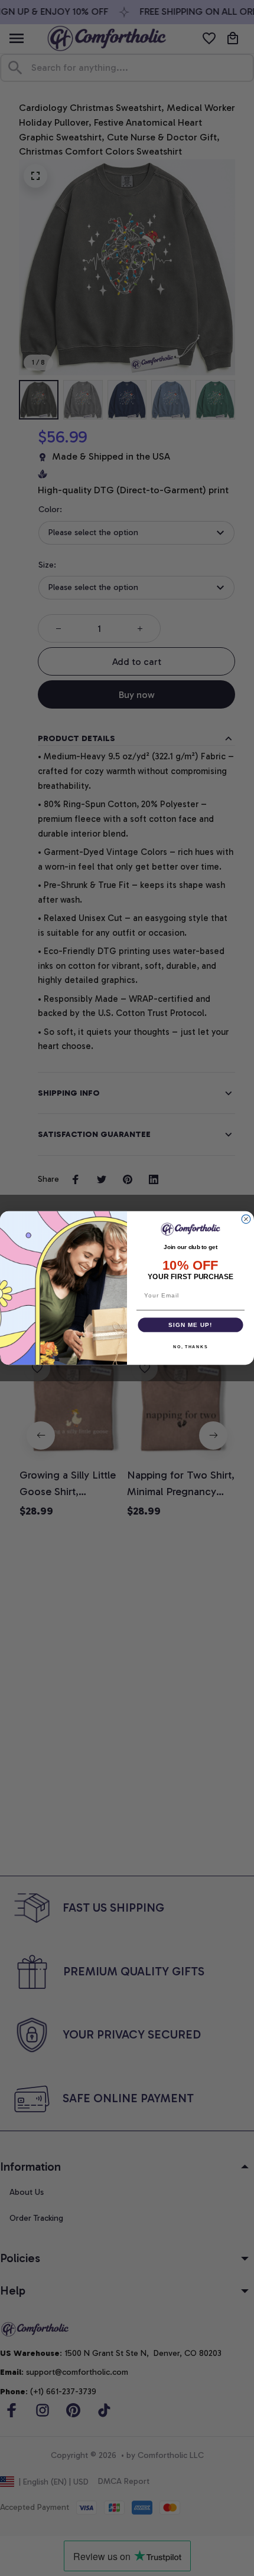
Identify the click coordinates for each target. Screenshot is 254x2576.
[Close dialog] (246, 1219)
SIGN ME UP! (190, 1325)
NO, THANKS (190, 1347)
